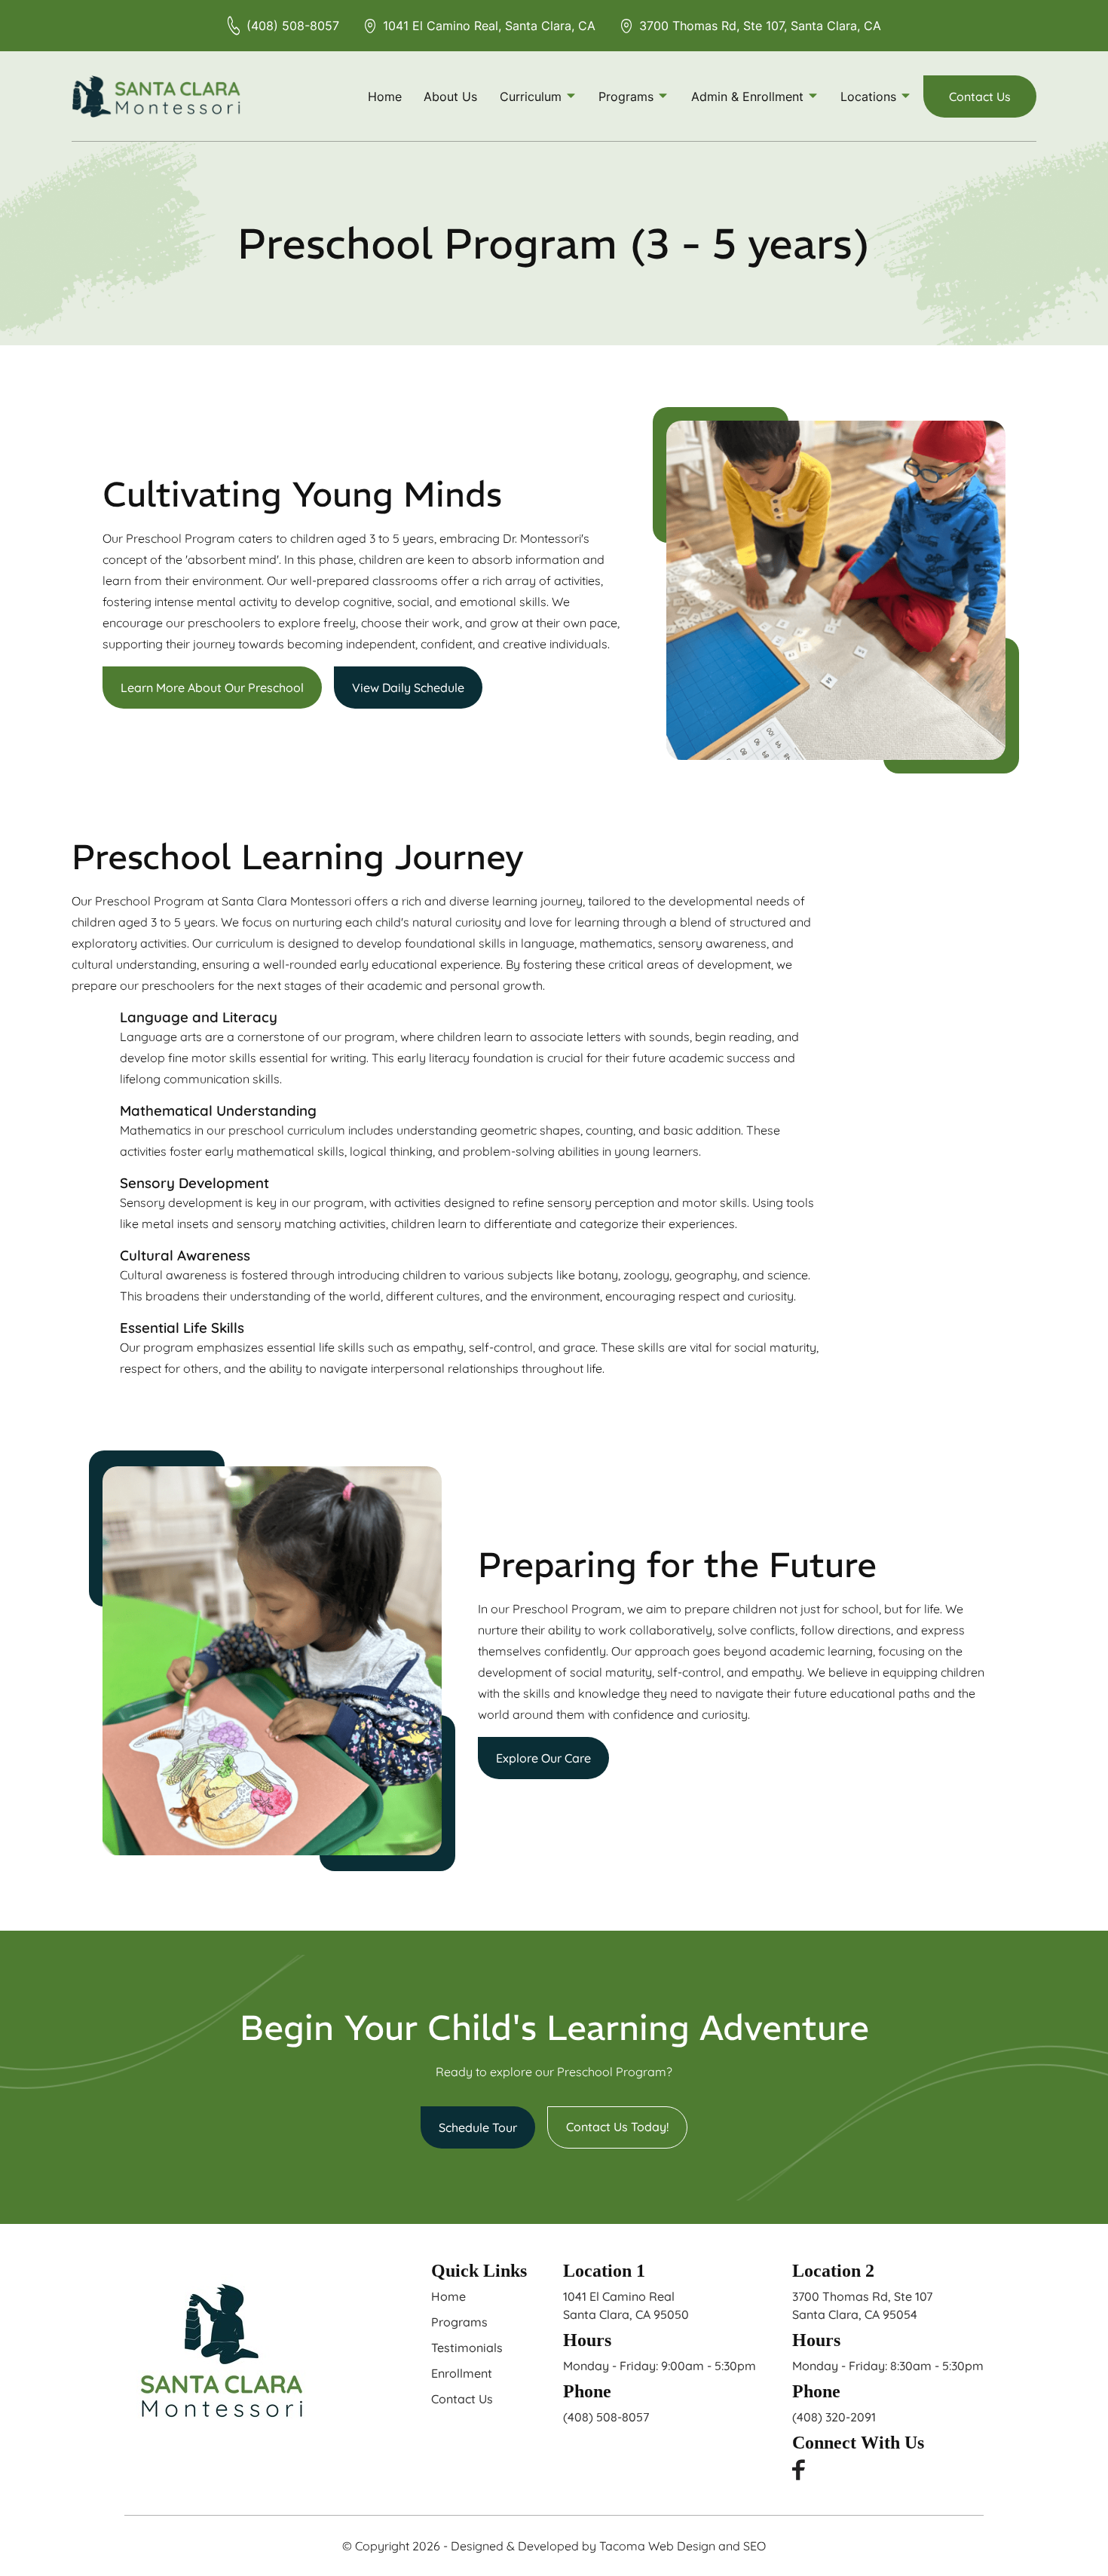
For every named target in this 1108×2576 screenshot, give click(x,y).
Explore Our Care (543, 1758)
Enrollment (462, 2373)
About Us (450, 96)
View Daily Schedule (408, 688)
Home (385, 96)
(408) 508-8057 (293, 26)
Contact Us (980, 96)
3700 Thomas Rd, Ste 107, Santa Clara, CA (760, 26)
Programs (459, 2322)
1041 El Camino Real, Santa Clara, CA (489, 26)
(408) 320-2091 (834, 2417)
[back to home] (156, 96)
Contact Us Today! (617, 2127)
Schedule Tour (478, 2127)
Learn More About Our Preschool (212, 688)
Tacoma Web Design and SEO (683, 2546)
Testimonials (467, 2348)
